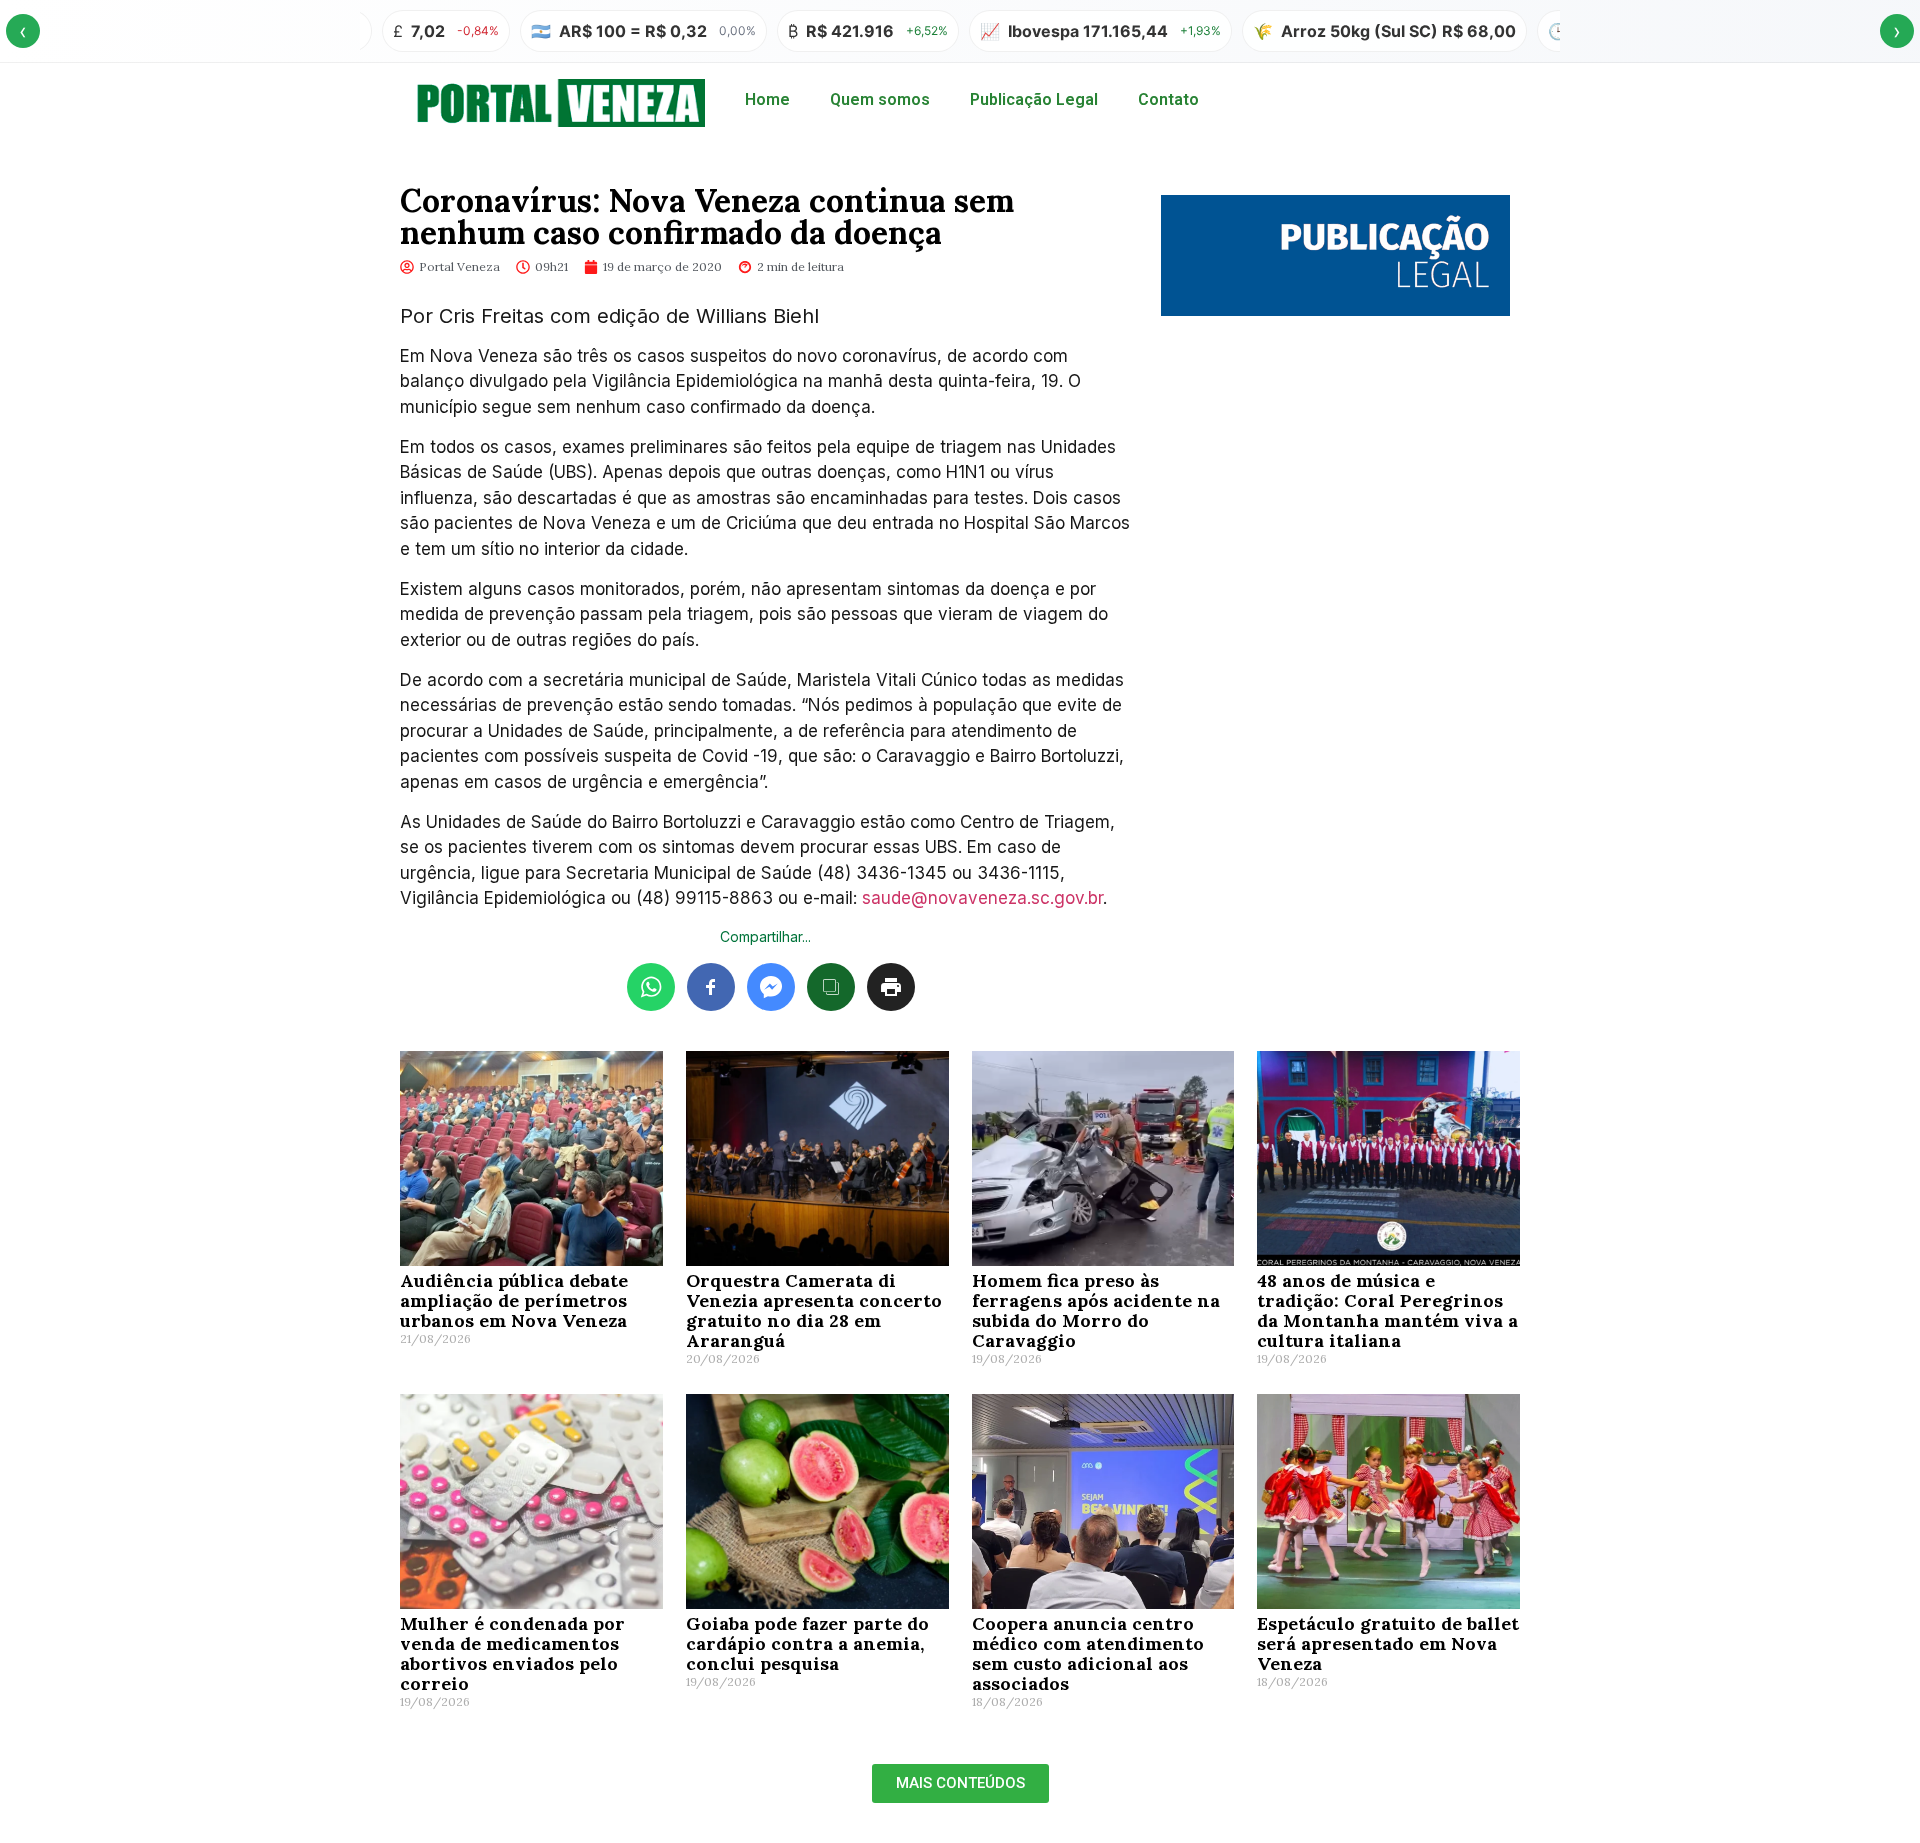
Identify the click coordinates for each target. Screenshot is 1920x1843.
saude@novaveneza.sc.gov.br (982, 898)
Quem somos (880, 99)
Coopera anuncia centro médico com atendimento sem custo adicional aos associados (1088, 1653)
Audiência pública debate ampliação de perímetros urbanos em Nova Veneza (514, 1300)
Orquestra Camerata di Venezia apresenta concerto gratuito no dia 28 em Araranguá (814, 1310)
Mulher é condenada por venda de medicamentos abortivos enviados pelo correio (512, 1653)
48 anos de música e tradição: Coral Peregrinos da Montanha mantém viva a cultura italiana (1387, 1310)
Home (767, 99)
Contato (1168, 99)
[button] (960, 1783)
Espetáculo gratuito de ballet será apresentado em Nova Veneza (1388, 1643)
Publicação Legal (1034, 99)
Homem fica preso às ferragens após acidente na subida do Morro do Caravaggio (1096, 1310)
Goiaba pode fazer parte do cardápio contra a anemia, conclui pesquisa (807, 1643)
